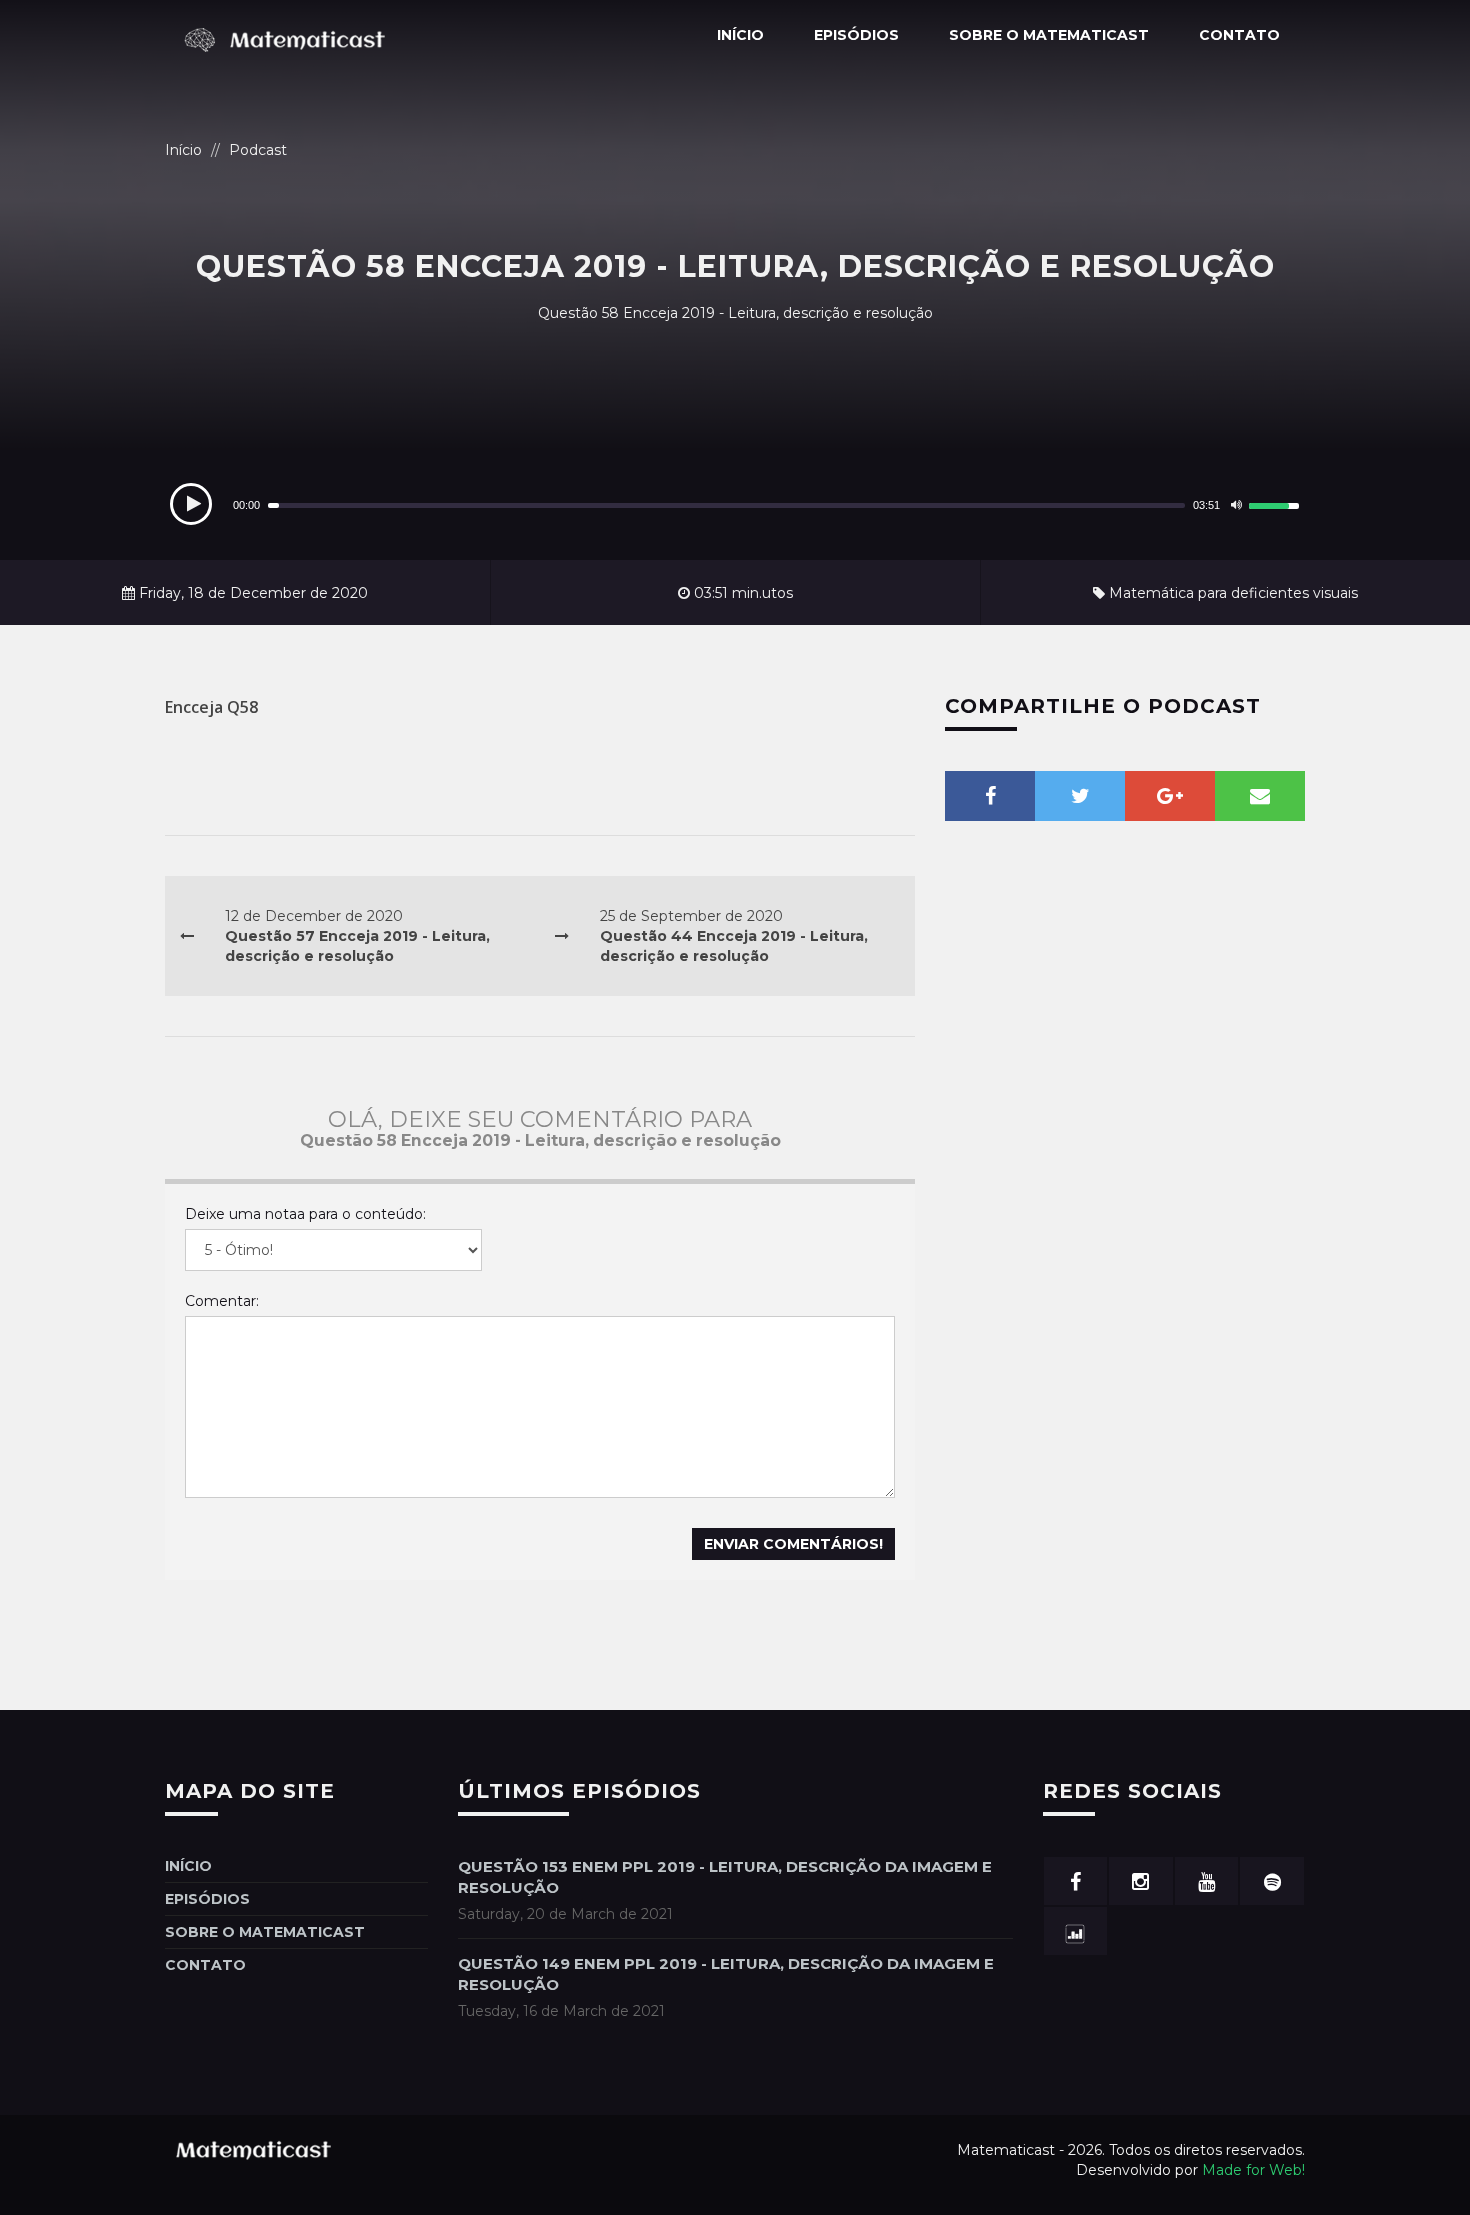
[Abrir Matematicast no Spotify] (1272, 1881)
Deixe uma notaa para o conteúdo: (305, 1214)
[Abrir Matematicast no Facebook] (1076, 1881)
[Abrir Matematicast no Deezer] (1076, 1931)
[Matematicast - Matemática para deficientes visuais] (290, 36)
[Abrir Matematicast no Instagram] (1141, 1881)
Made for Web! (1253, 2170)
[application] (735, 505)
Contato (1239, 35)
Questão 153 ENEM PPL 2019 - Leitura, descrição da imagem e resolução (725, 1877)
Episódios (856, 35)
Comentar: (222, 1301)
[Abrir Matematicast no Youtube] (1207, 1881)
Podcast (258, 150)
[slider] (1277, 503)
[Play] (191, 504)
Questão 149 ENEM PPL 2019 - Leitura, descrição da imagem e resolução (726, 1974)
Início (740, 35)
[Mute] (1236, 505)
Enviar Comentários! (793, 1544)
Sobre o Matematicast (1049, 35)
